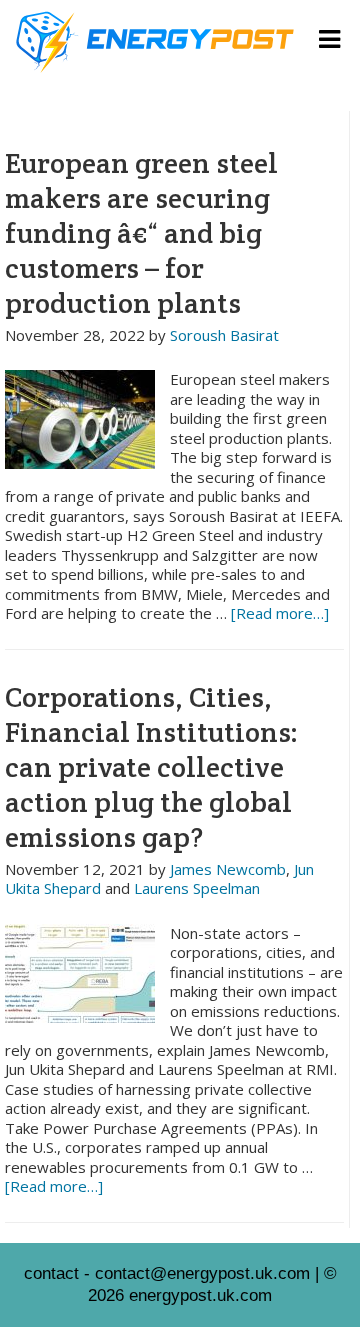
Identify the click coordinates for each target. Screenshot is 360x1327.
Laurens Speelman (197, 888)
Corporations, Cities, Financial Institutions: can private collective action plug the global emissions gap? (151, 767)
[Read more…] (280, 613)
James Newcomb (228, 869)
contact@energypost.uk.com (202, 1273)
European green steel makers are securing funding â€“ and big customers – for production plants (141, 233)
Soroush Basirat (224, 335)
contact (51, 1273)
